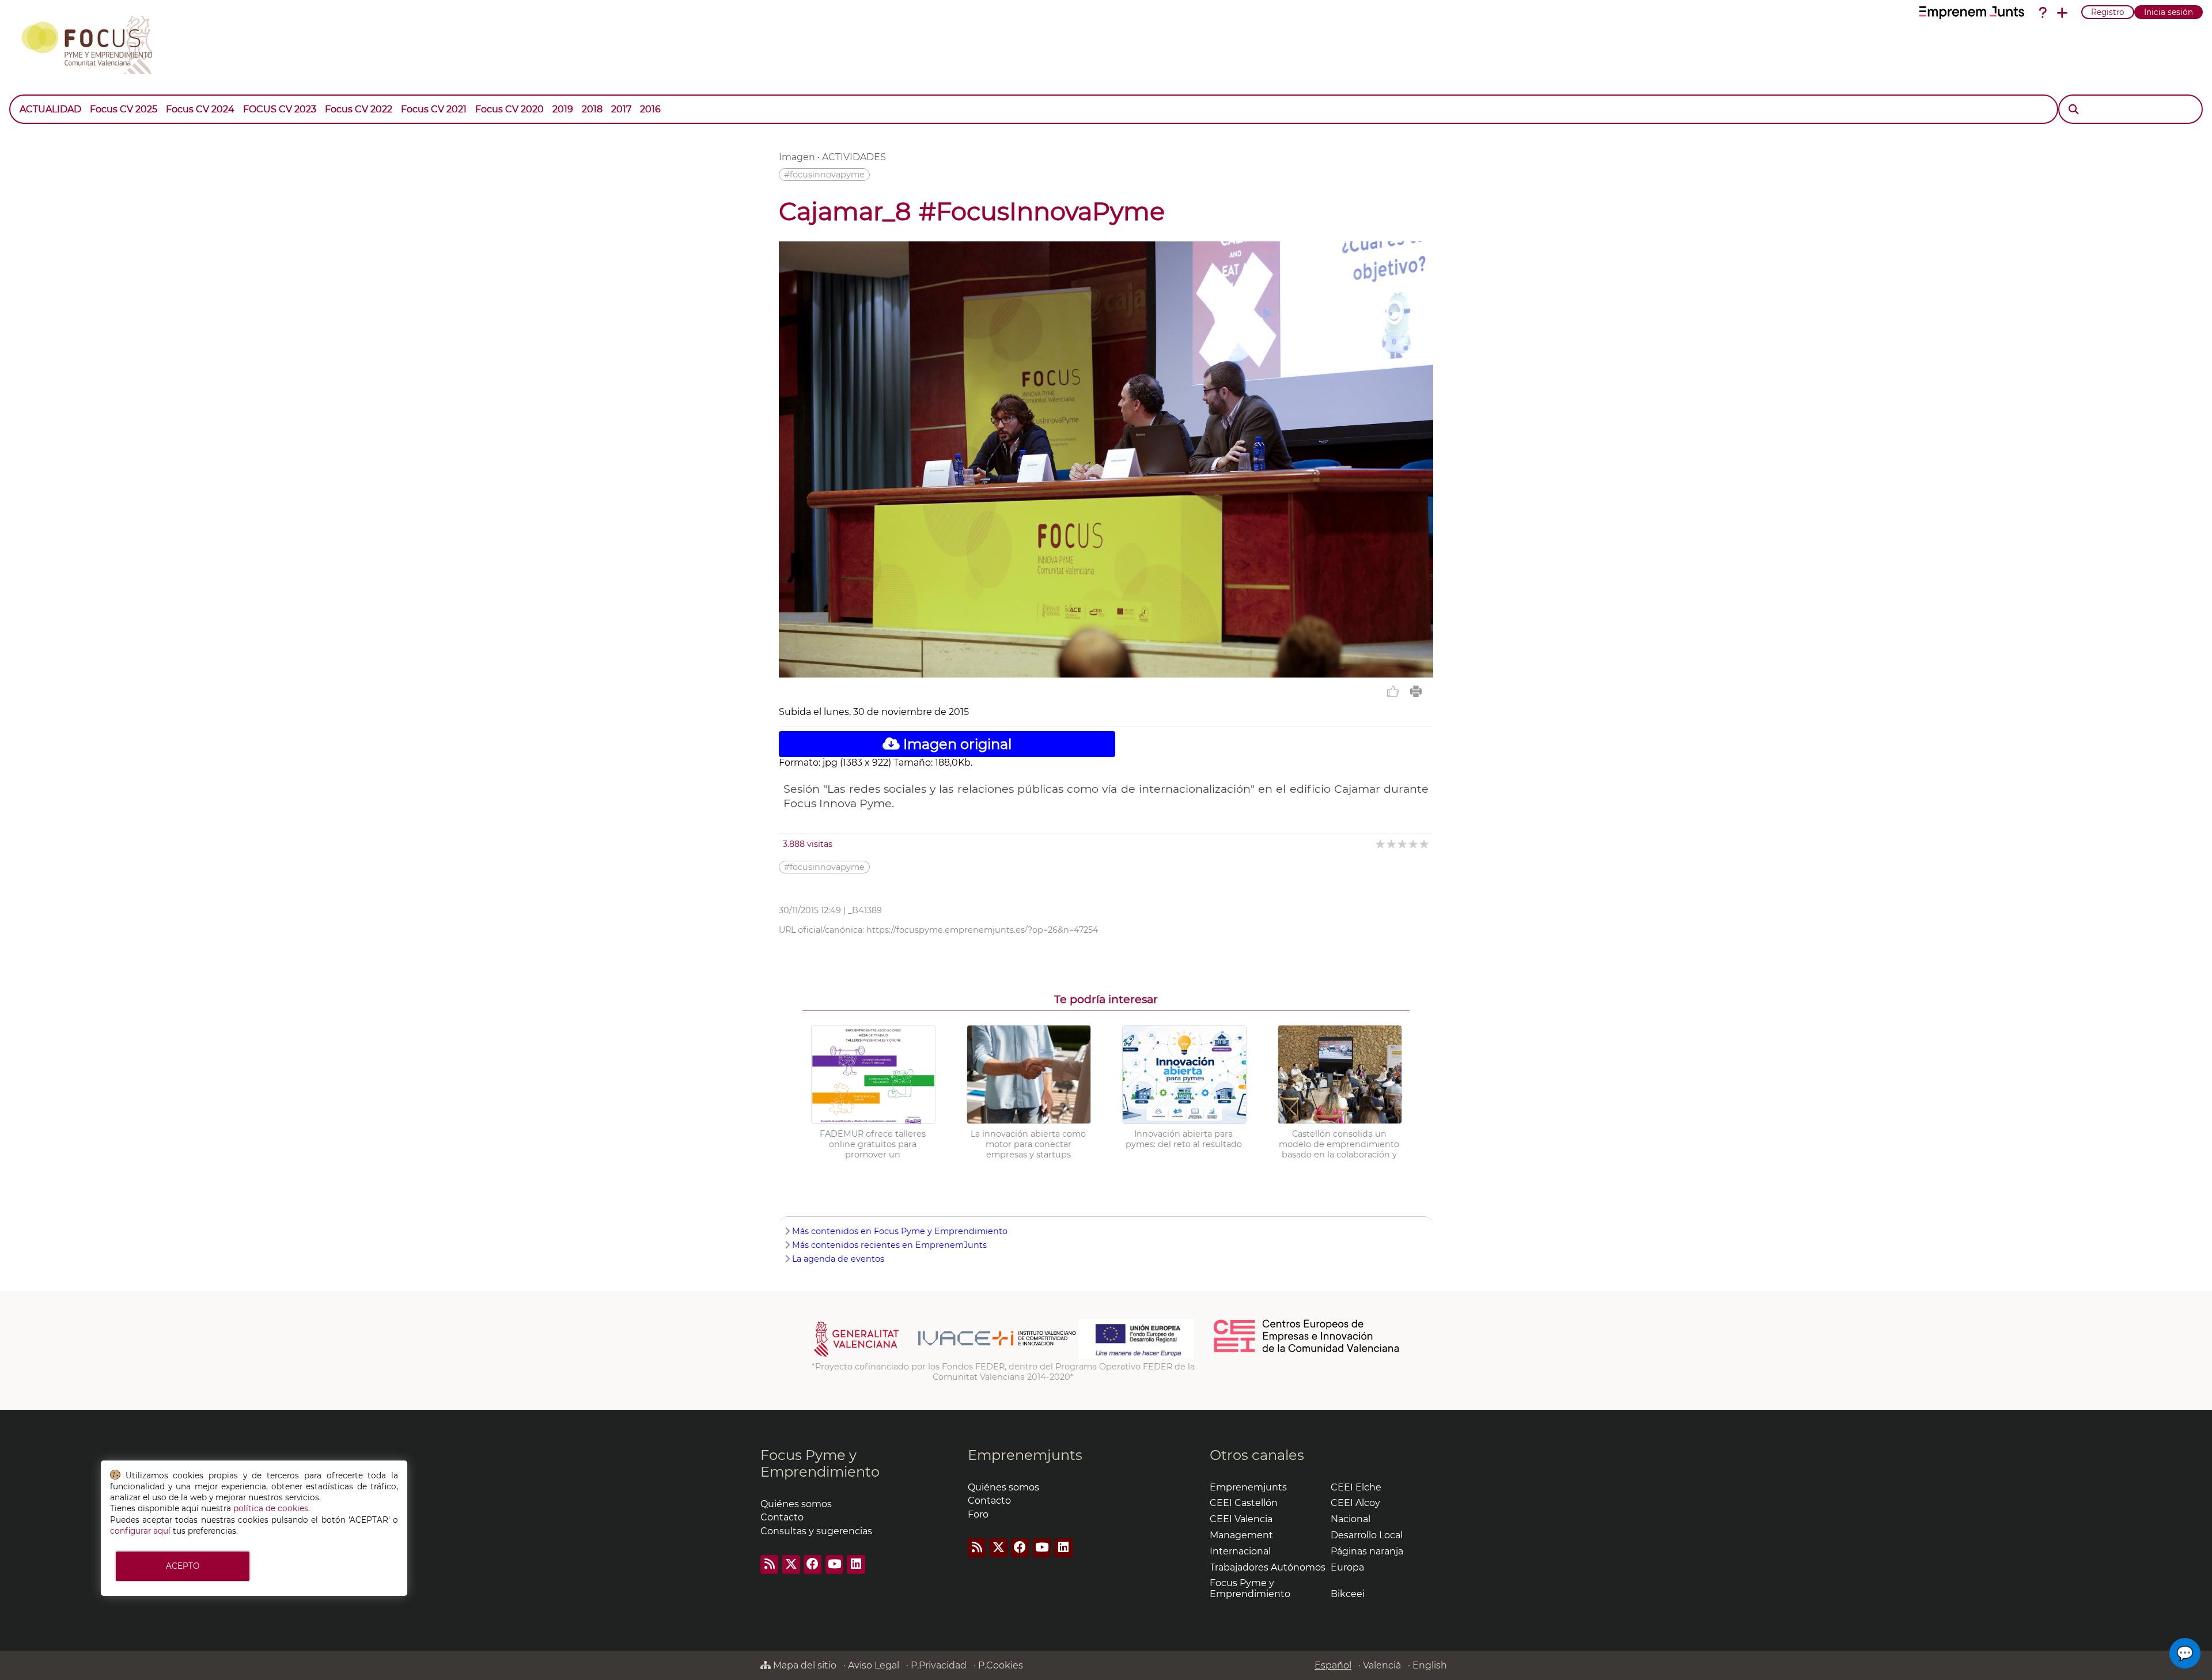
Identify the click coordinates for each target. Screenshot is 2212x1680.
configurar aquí (140, 1531)
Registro (2108, 12)
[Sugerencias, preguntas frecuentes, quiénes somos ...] (2043, 13)
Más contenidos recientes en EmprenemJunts (889, 1245)
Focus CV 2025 (124, 109)
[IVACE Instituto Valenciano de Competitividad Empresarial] (945, 1356)
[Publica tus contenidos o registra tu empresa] (2062, 13)
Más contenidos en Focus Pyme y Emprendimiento (900, 1231)
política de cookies (271, 1508)
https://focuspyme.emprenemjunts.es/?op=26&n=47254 (982, 930)
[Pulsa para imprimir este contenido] (1416, 691)
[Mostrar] (669, 104)
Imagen (797, 157)
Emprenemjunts (1025, 1455)
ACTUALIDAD (50, 109)
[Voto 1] (1381, 844)
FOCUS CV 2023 (280, 109)
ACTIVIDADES (854, 157)
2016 (650, 109)
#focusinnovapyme (824, 175)
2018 (592, 109)
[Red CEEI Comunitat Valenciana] (1307, 1350)
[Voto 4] (1414, 844)
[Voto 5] (1425, 844)
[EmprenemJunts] (1972, 13)
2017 (621, 109)
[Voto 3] (1403, 844)
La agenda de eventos (838, 1259)
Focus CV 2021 (434, 109)
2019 (563, 109)
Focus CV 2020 (510, 109)
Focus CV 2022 (359, 109)
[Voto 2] (1392, 844)
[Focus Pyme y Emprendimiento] (93, 43)
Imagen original (956, 744)
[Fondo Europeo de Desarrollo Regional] (1136, 1356)
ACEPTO (183, 1566)
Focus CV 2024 (200, 109)
